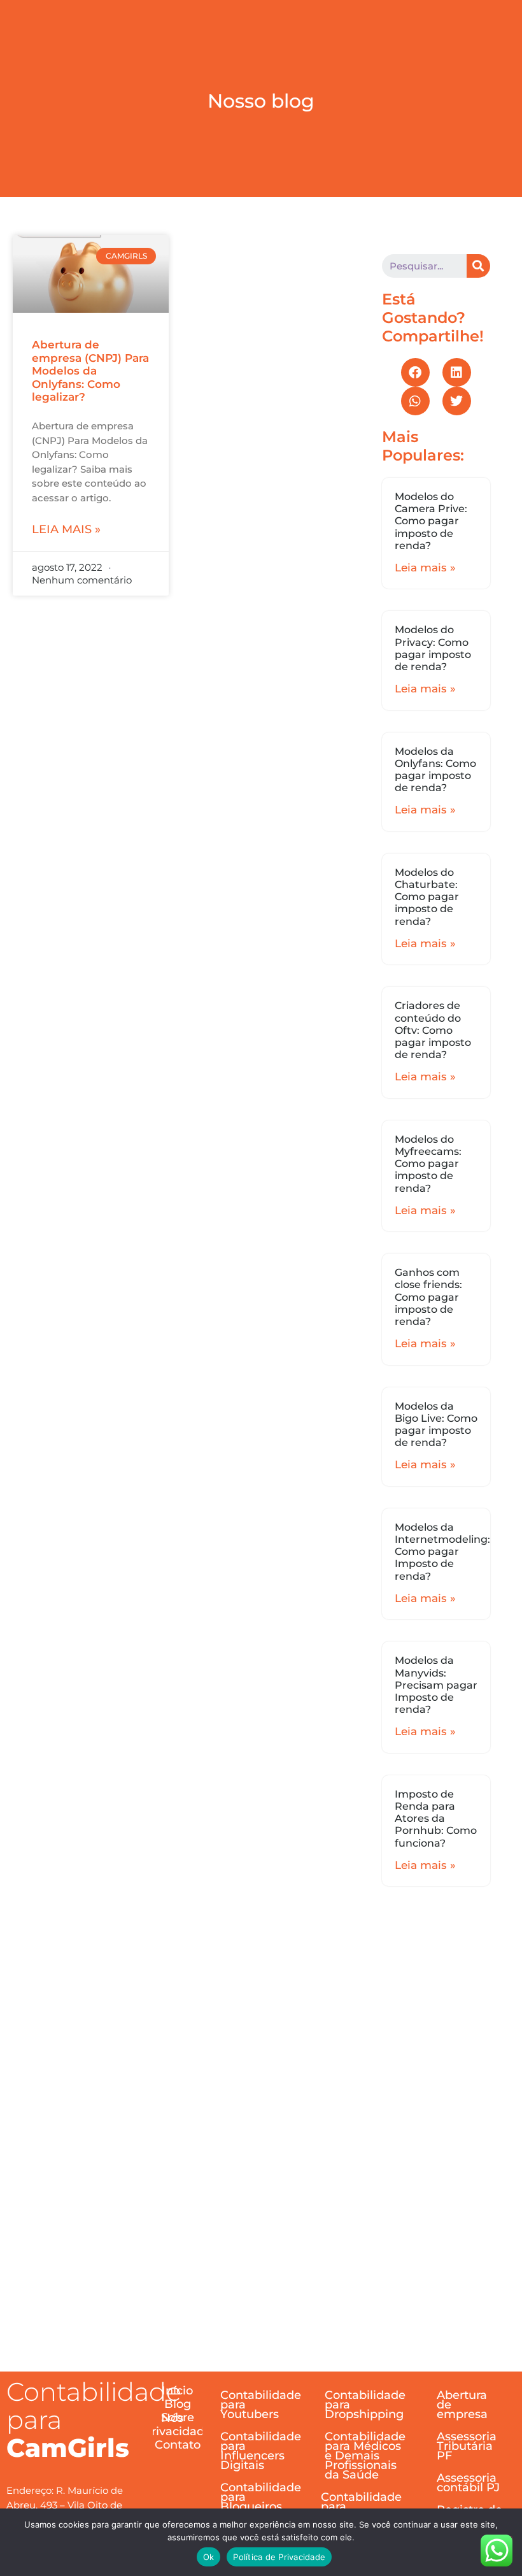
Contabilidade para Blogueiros (261, 2497)
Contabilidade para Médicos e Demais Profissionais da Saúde (365, 2456)
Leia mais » (66, 529)
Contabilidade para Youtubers (261, 2405)
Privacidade (178, 2432)
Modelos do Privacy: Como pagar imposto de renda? (433, 648)
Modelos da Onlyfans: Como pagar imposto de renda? (435, 770)
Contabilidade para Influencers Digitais (261, 2451)
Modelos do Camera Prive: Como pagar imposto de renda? (431, 521)
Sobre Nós (178, 2418)
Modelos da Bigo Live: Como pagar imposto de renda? (436, 1425)
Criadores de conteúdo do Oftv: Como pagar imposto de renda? (433, 1030)
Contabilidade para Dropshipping (365, 2405)
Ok (209, 2557)
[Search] (478, 266)
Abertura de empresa (462, 2405)
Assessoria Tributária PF (467, 2446)
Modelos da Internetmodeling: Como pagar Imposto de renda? (442, 1552)
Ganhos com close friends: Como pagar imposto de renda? (428, 1297)
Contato (178, 2445)
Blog (178, 2404)
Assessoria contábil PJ (468, 2483)
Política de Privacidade (279, 2557)
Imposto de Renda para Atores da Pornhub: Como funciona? (436, 1819)
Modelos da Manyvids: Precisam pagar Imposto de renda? (436, 1685)
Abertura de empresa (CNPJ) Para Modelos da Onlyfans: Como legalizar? (90, 371)
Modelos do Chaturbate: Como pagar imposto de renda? (427, 897)
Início (177, 2391)
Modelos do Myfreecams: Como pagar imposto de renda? (428, 1164)
